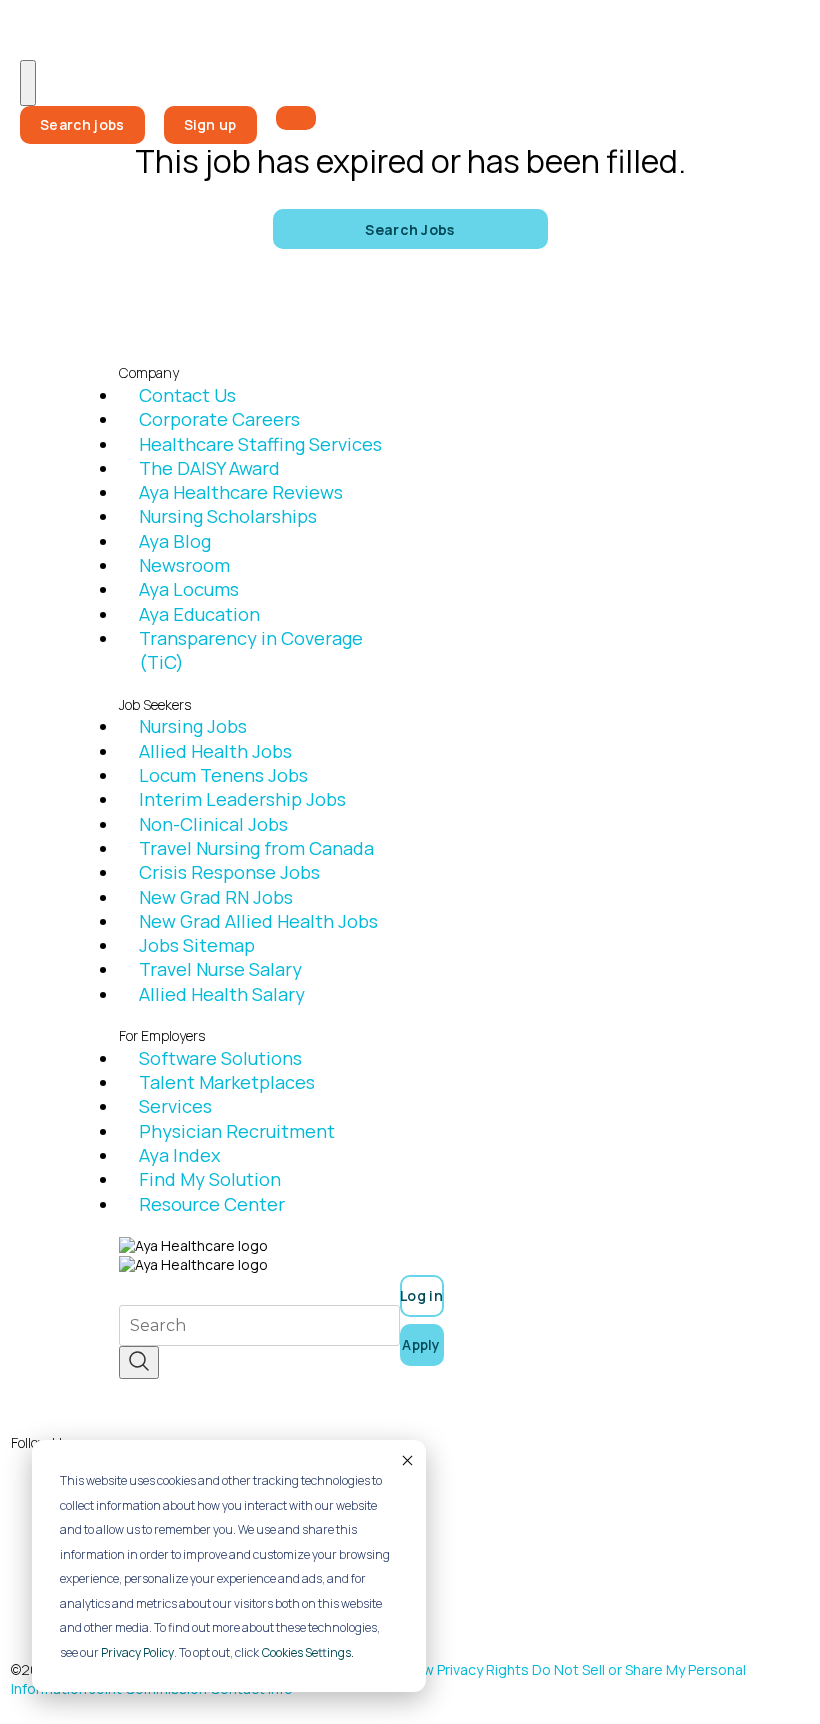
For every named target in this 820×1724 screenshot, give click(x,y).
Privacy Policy (137, 1652)
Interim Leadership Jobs (242, 799)
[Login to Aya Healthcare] (296, 118)
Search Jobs (410, 229)
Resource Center (212, 1204)
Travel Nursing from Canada (256, 848)
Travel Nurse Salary (220, 969)
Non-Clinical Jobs (213, 824)
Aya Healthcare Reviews (241, 492)
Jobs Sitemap (197, 945)
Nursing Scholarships (228, 516)
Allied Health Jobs (215, 751)
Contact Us (187, 395)
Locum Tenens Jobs (223, 775)
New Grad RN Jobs (216, 897)
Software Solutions (220, 1058)
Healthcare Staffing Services (260, 444)
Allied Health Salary (222, 994)
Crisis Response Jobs (229, 872)
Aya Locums (189, 589)
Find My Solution (210, 1179)
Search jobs (82, 124)
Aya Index (179, 1155)
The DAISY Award (209, 468)
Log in (421, 1295)
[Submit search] (139, 1362)
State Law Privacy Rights (448, 1669)
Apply (421, 1344)
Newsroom (184, 565)
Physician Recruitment (237, 1131)
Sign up (210, 124)
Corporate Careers (219, 419)
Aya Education (199, 614)
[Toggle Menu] (28, 83)
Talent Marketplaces (227, 1082)
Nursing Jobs (193, 726)
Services (175, 1106)
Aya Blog (175, 541)
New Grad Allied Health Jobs (258, 921)
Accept (406, 1460)
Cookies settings (306, 1652)
